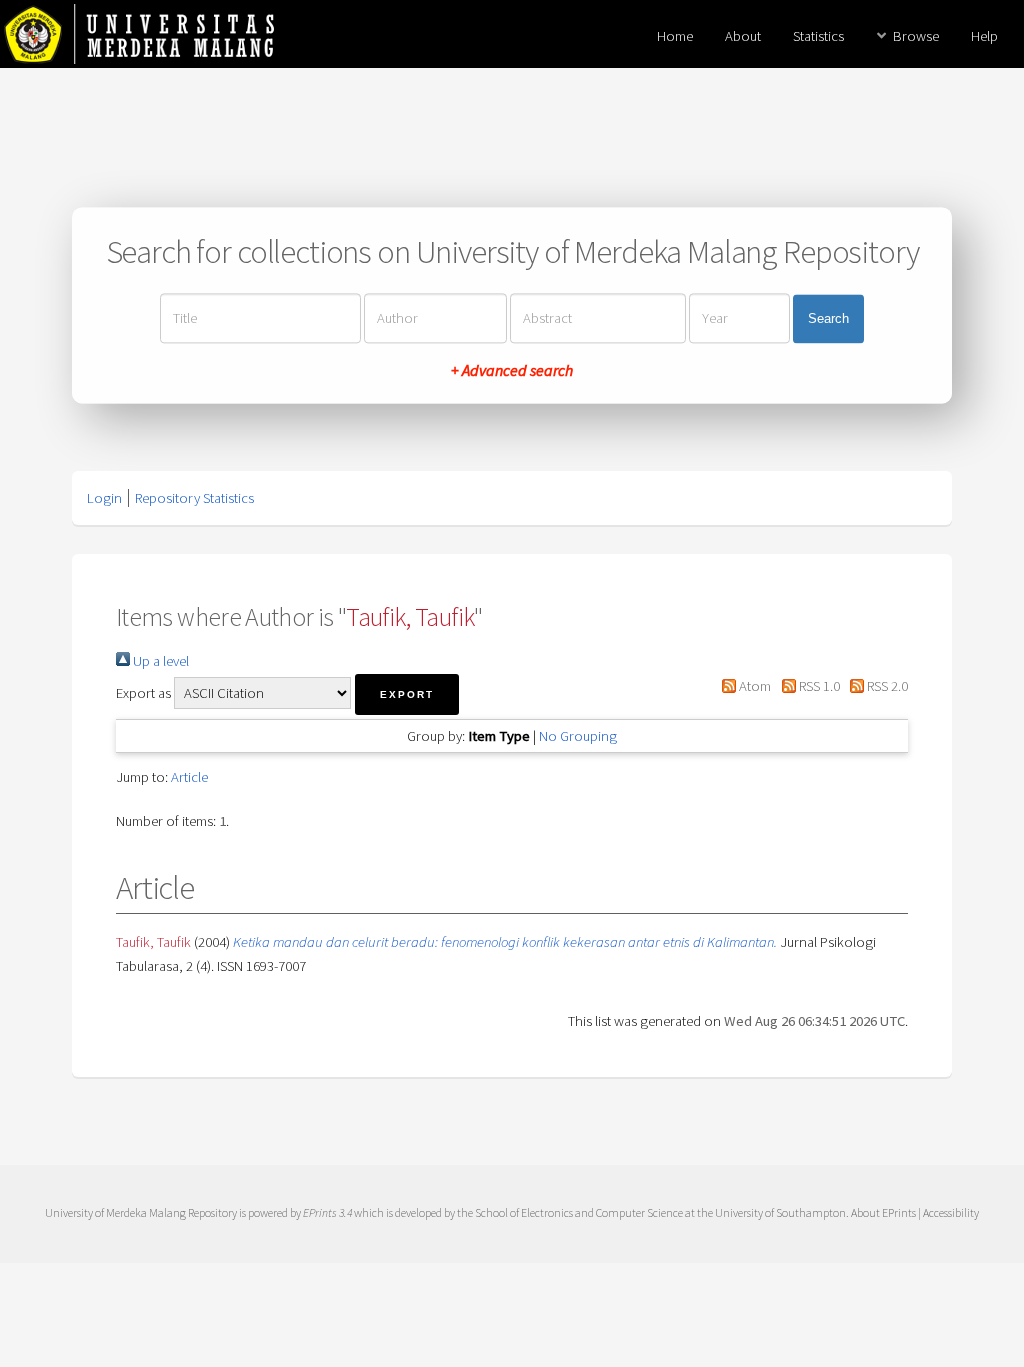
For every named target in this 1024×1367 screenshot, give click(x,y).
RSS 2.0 (886, 686)
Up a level (159, 661)
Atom (753, 686)
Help (984, 36)
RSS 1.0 (817, 686)
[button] (407, 694)
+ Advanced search (512, 371)
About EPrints (883, 1212)
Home (675, 36)
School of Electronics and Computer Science (579, 1212)
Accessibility (951, 1212)
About (743, 36)
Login (104, 498)
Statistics (818, 36)
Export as (143, 693)
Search (828, 318)
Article (189, 777)
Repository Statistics (194, 498)
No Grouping (578, 736)
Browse (916, 36)
